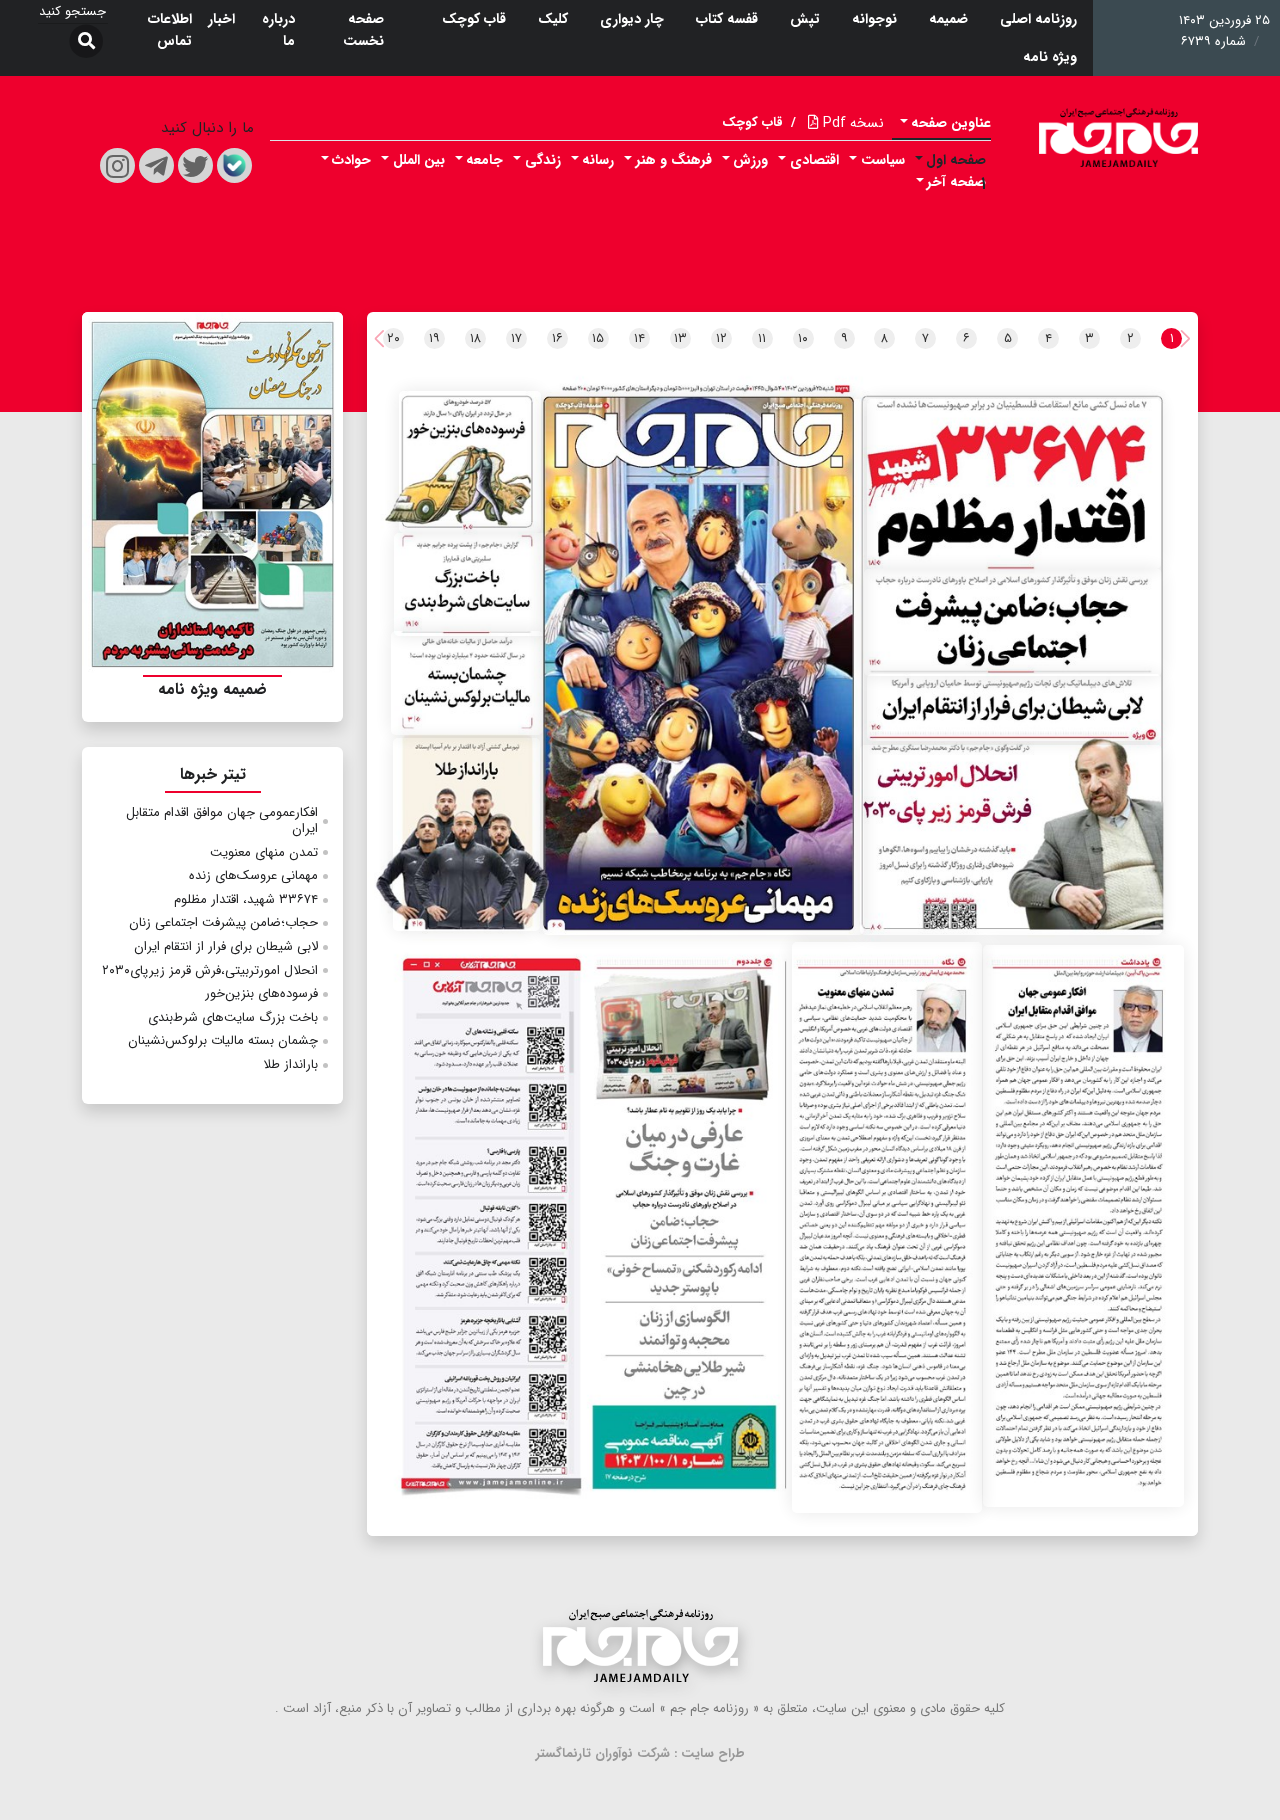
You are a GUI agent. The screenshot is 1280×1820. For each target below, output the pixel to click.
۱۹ (434, 338)
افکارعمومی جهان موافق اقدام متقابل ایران (222, 820)
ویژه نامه (1050, 57)
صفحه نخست (363, 30)
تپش (805, 19)
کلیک (553, 19)
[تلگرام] (156, 165)
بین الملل (419, 160)
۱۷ (516, 338)
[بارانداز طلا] (466, 834)
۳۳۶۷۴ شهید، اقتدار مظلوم (246, 899)
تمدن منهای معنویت (264, 852)
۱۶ (557, 338)
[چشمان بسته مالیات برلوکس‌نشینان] (466, 683)
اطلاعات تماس (170, 30)
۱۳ (680, 338)
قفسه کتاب (727, 19)
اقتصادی (814, 160)
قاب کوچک (474, 19)
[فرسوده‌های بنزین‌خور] (470, 462)
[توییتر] (195, 165)
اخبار (221, 19)
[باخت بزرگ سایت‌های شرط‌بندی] (470, 584)
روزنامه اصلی (1038, 19)
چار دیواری (632, 19)
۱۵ (598, 338)
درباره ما (278, 30)
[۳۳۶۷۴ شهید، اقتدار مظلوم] (1014, 484)
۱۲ (721, 338)
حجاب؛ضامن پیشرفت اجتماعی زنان (223, 922)
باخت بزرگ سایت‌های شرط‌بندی (233, 1017)
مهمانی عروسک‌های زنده (253, 875)
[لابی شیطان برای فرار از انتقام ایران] (1014, 707)
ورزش (750, 160)
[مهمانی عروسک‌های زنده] (703, 667)
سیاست (883, 160)
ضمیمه (948, 19)
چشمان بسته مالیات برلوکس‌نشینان (223, 1040)
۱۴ (639, 338)
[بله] (234, 165)
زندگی (543, 160)
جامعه (484, 160)
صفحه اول (956, 160)
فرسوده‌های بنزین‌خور (261, 993)
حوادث (351, 160)
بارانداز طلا (290, 1064)
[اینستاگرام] (117, 165)
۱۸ (475, 338)
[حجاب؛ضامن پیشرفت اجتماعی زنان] (1013, 622)
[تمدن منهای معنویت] (887, 1227)
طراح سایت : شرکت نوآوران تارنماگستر (640, 1753)
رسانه (598, 160)
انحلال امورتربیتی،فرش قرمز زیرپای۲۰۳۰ (210, 970)
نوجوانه (874, 19)
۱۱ (762, 338)
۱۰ (803, 338)
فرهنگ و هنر (674, 160)
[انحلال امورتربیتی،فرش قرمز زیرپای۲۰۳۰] (1011, 840)
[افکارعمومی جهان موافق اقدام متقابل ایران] (1083, 1226)
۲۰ (393, 338)
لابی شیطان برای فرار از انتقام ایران (226, 946)
